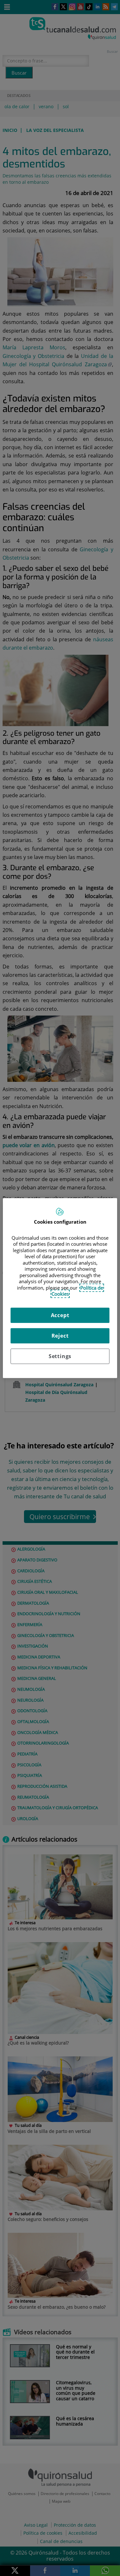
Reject (60, 1336)
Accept (60, 1315)
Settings (60, 1356)
